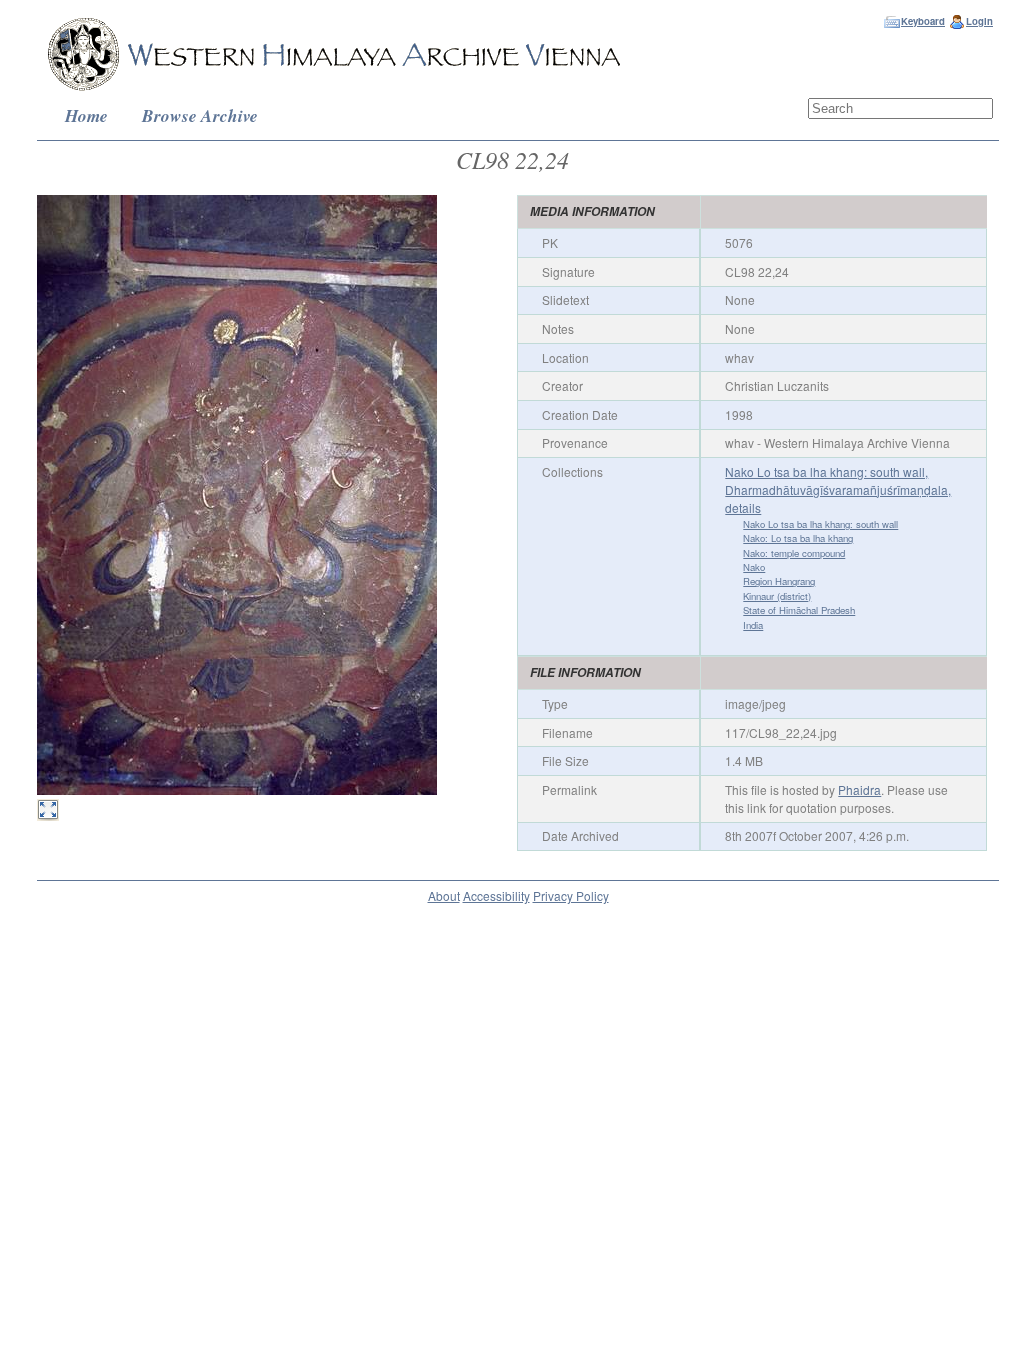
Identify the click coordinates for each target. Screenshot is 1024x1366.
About (444, 895)
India (753, 625)
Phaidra (859, 789)
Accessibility (496, 895)
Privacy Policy (571, 895)
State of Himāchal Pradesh (799, 610)
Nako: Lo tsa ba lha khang (798, 538)
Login (979, 21)
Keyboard (923, 21)
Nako (754, 567)
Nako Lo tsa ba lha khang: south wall (820, 524)
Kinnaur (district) (777, 596)
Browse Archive (200, 115)
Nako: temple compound (794, 553)
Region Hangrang (779, 581)
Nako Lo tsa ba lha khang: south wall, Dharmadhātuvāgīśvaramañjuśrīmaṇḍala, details (838, 489)
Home (86, 115)
